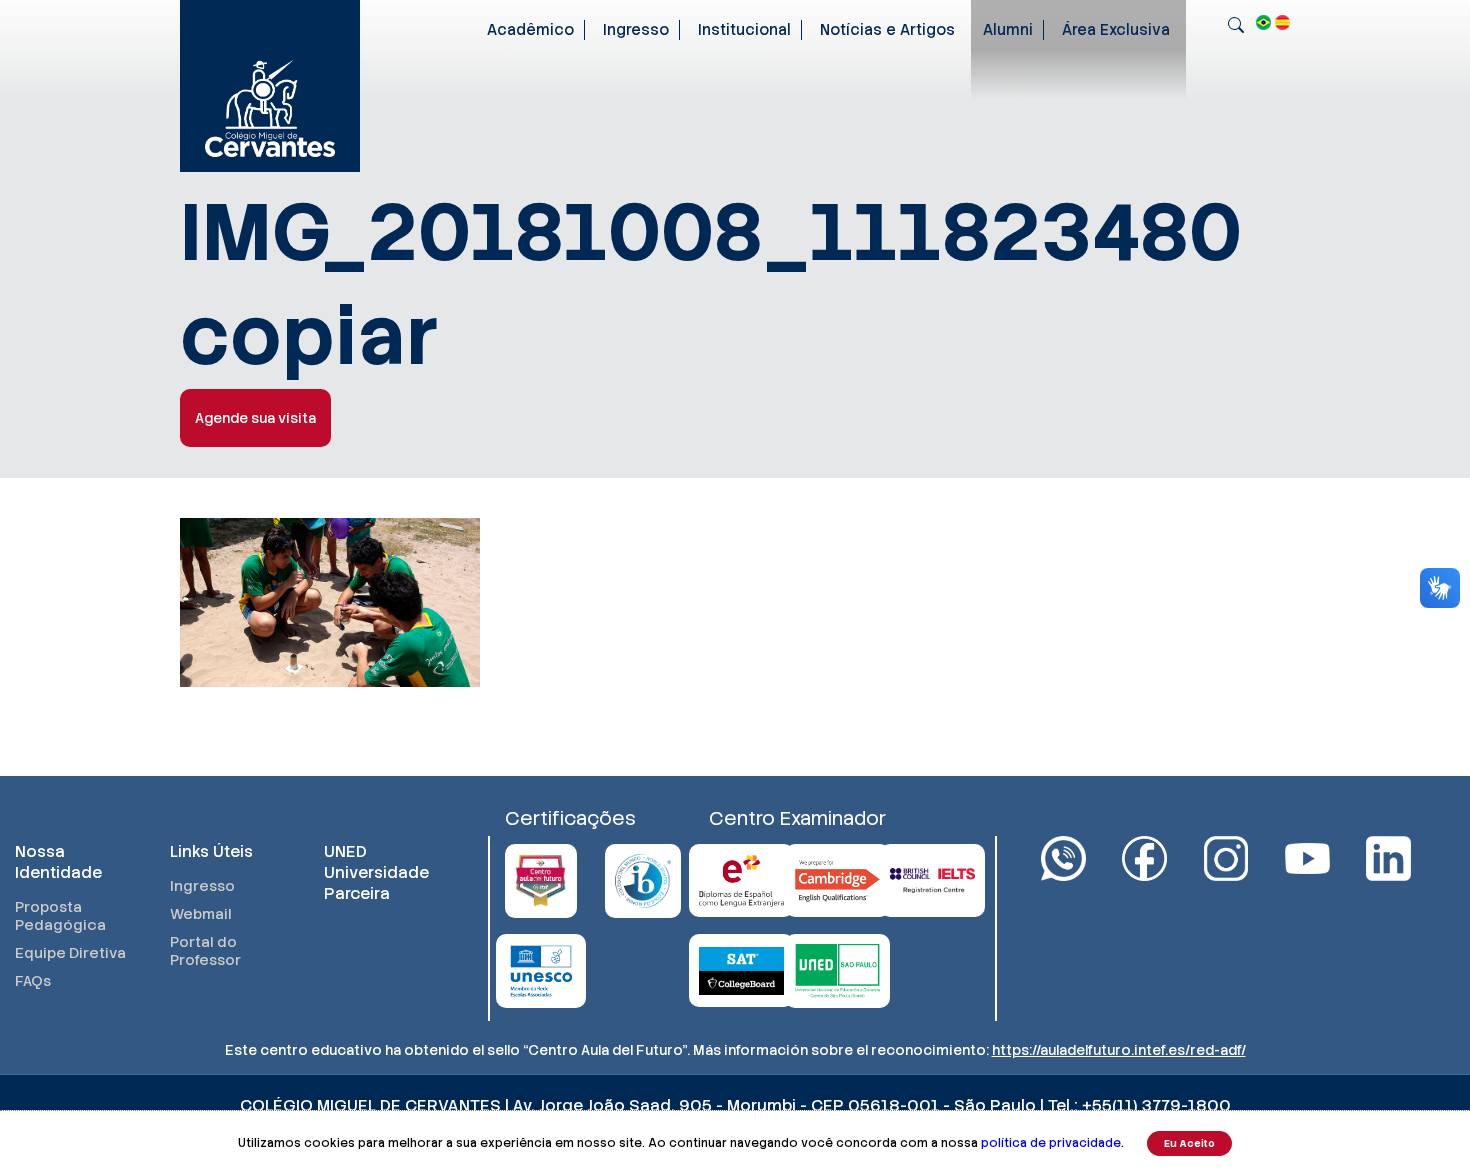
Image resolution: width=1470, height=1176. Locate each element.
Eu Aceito (1189, 1143)
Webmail (201, 914)
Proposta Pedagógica (60, 916)
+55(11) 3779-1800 (1156, 1105)
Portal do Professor (205, 951)
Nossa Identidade (58, 862)
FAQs (33, 981)
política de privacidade (1051, 1143)
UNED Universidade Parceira (376, 872)
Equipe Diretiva (70, 953)
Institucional (744, 30)
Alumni (1008, 30)
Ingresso (636, 30)
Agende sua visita (255, 418)
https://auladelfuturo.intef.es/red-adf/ (1119, 1050)
